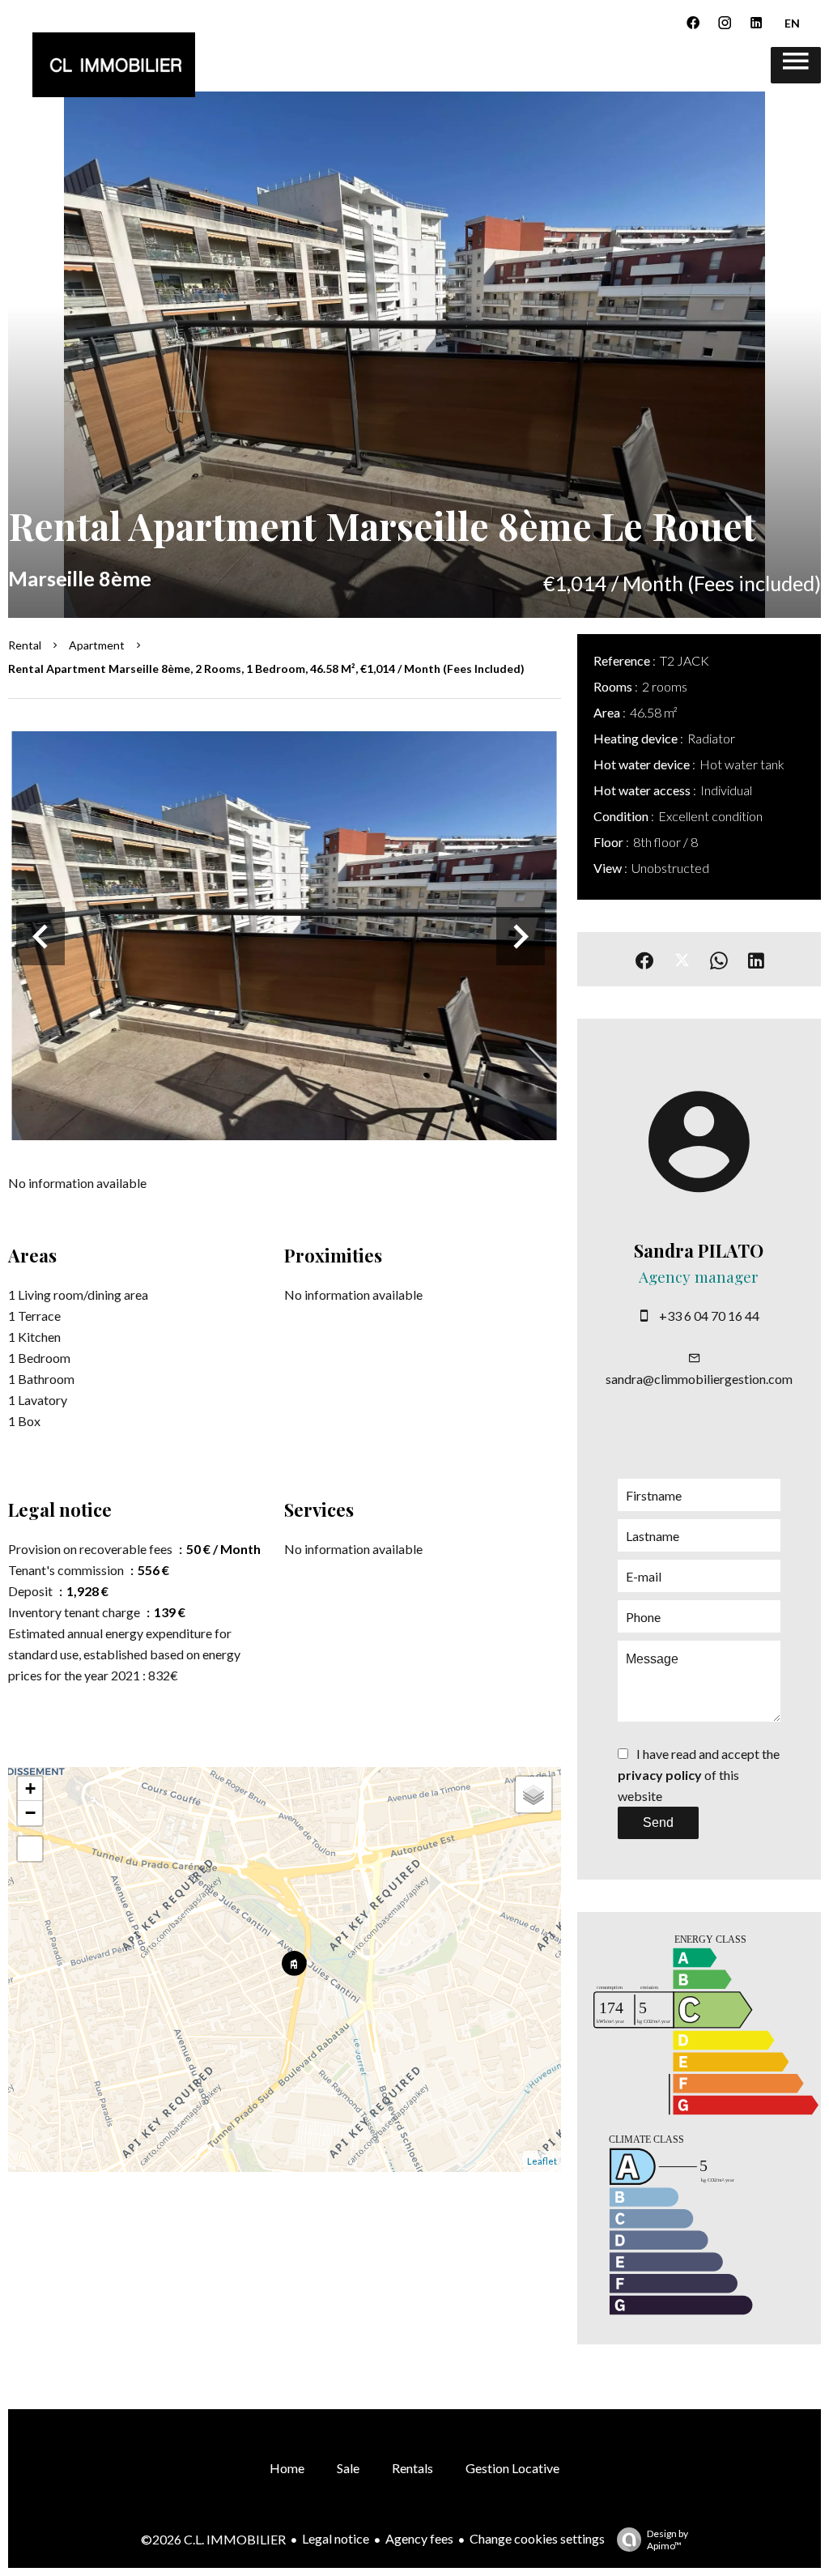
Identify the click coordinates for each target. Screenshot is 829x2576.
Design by (667, 2540)
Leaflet (542, 2161)
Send (658, 1822)
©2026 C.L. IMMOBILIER (213, 2539)
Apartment (97, 645)
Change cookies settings (537, 2538)
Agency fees (419, 2538)
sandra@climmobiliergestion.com (699, 1379)
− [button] (30, 1813)
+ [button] (30, 1788)
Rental (25, 645)
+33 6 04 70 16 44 (709, 1316)
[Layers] (534, 1795)
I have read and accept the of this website (699, 1775)
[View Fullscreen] (30, 1849)
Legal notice (336, 2538)
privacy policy (660, 1775)
